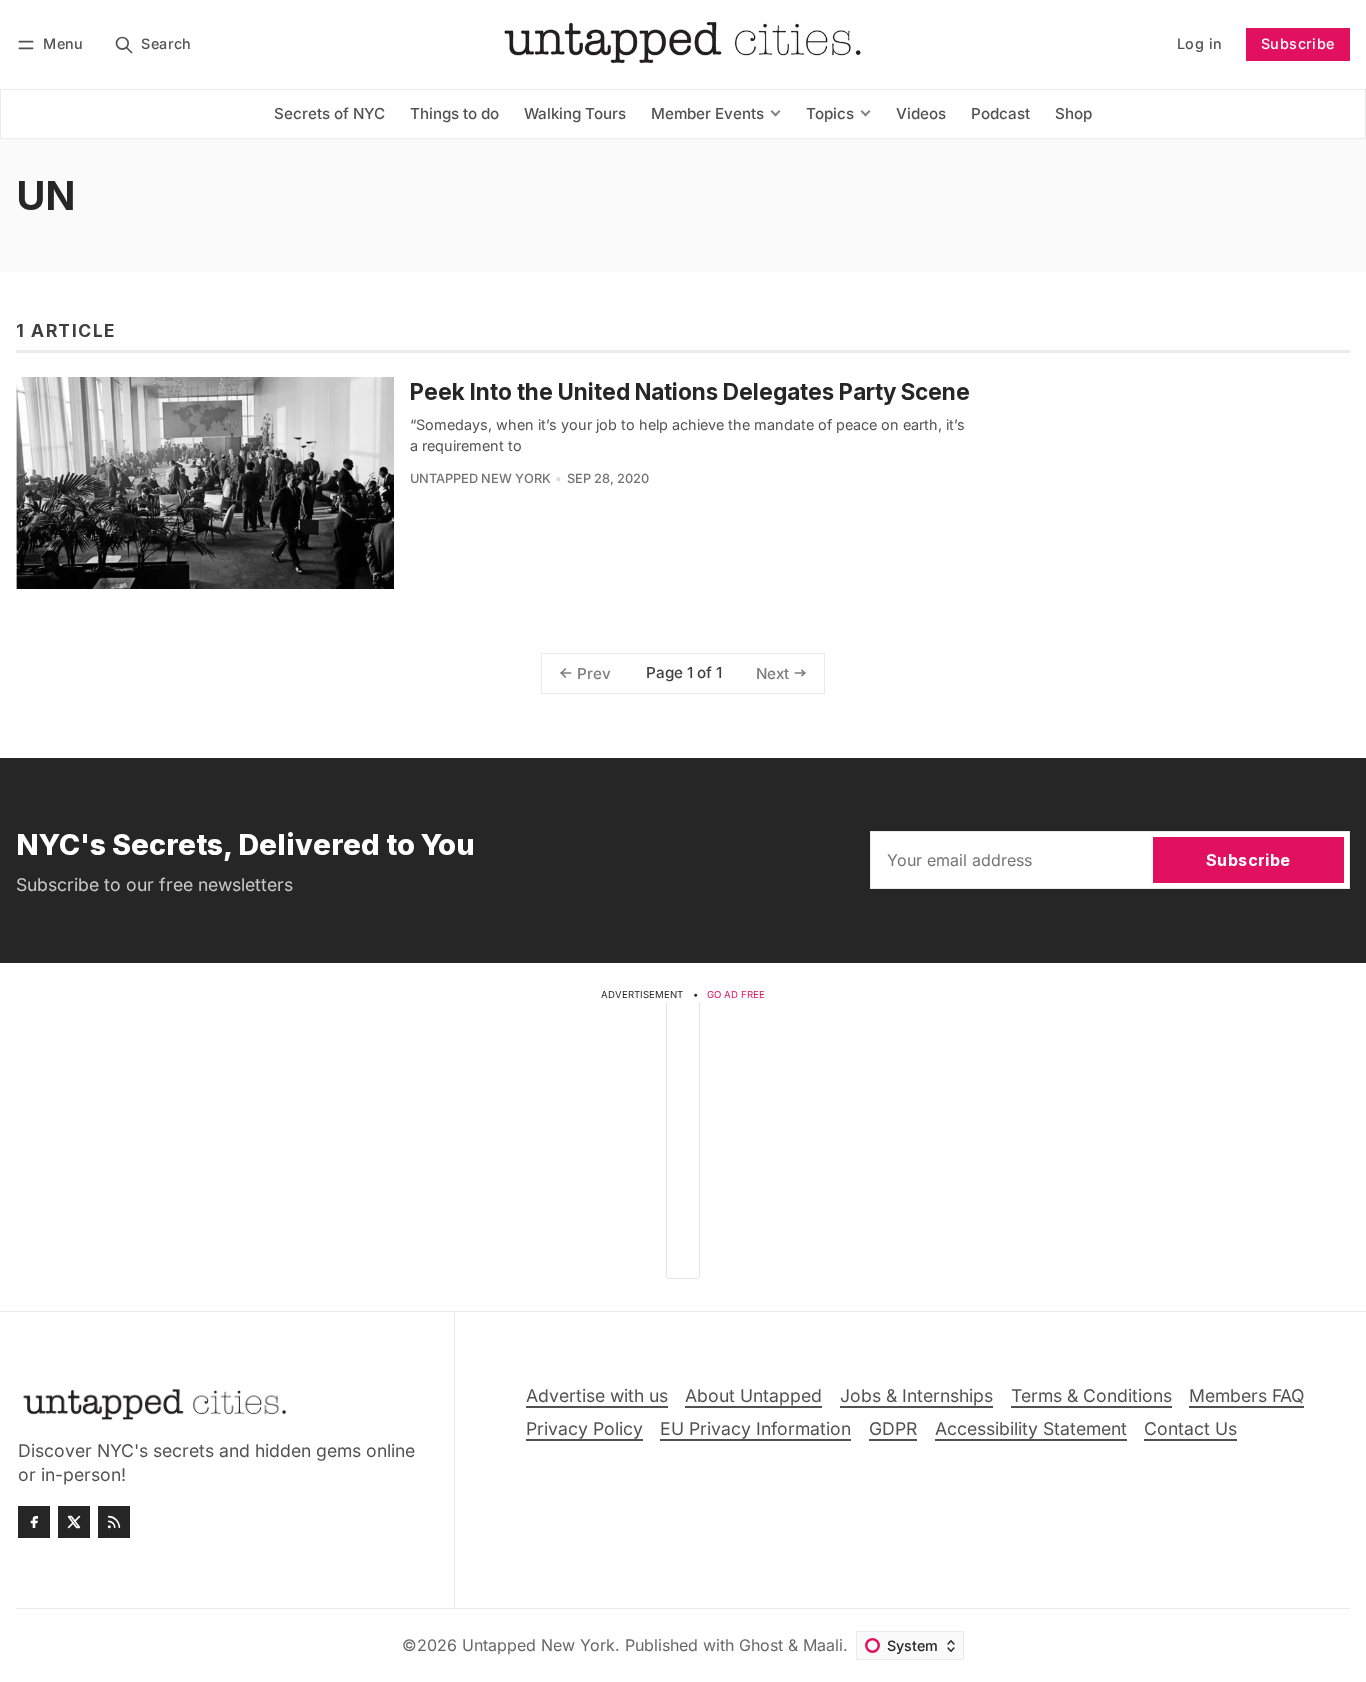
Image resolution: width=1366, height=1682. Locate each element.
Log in (1199, 43)
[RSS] (114, 1522)
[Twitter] (74, 1522)
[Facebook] (34, 1522)
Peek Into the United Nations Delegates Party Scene (690, 391)
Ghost (761, 1645)
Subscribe (1298, 43)
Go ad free (736, 994)
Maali (823, 1645)
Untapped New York (480, 478)
